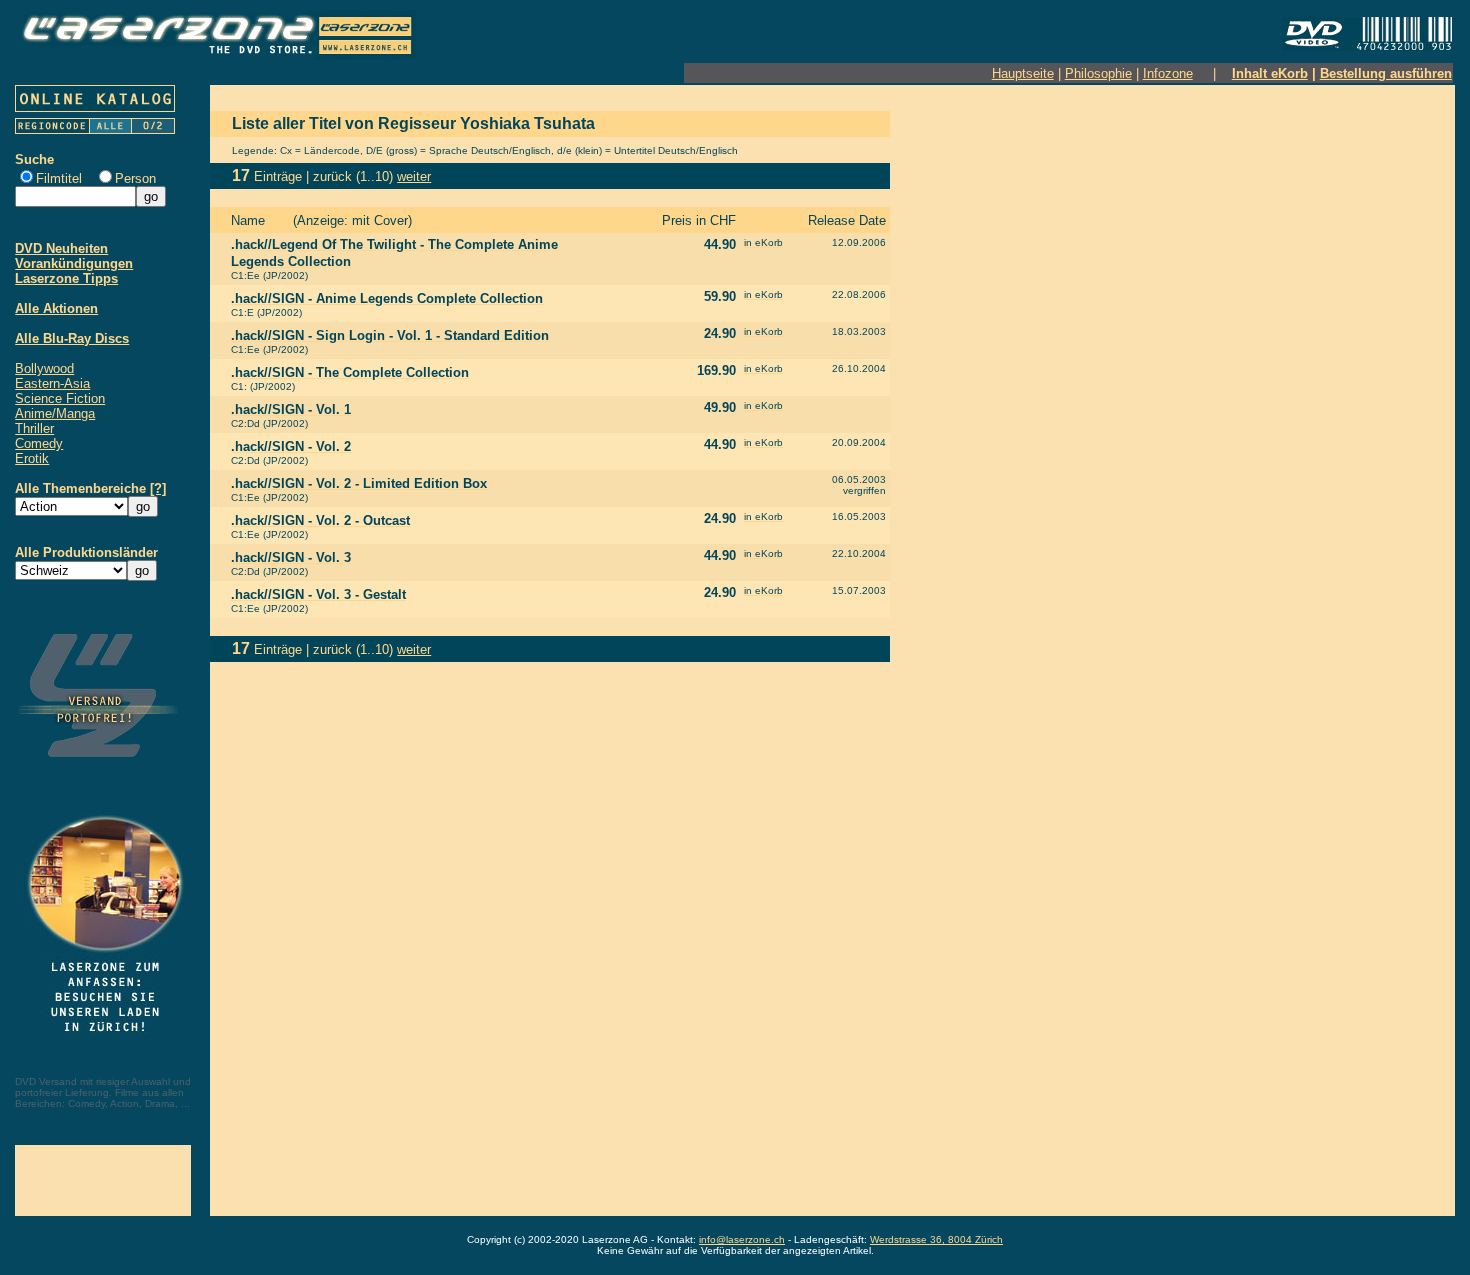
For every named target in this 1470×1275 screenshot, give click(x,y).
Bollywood (44, 368)
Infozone (1168, 73)
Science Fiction (60, 398)
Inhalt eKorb (1270, 73)
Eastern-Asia (52, 383)
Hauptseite (1023, 73)
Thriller (34, 428)
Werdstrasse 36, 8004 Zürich (936, 1239)
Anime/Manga (55, 413)
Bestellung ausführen (1386, 73)
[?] (158, 488)
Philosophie (1098, 73)
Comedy (39, 443)
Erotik (32, 458)
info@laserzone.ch (742, 1239)
